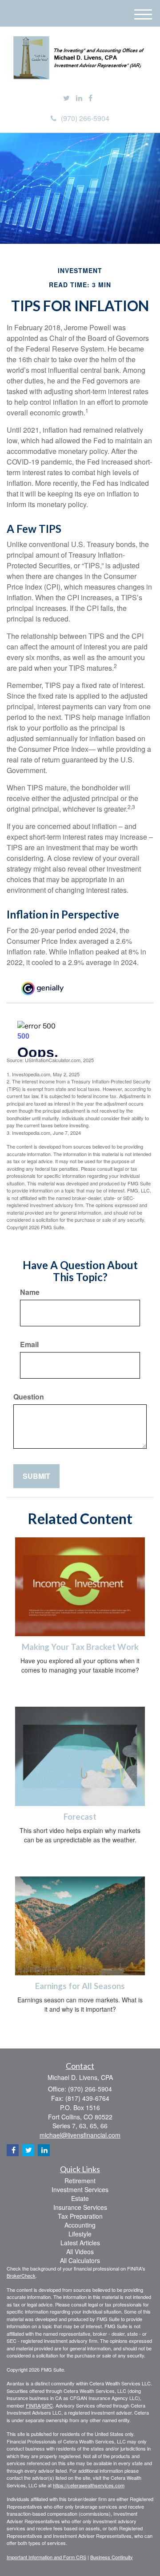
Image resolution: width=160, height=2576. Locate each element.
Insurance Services (80, 2207)
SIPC (47, 2405)
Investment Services (80, 2189)
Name (30, 1292)
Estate (80, 2198)
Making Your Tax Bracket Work (80, 1647)
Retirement (80, 2181)
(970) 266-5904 (85, 118)
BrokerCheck (21, 2275)
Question (29, 1397)
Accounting (80, 2225)
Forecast (80, 1817)
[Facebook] (90, 98)
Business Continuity (112, 2557)
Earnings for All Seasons (80, 1986)
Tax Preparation (80, 2216)
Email (29, 1345)
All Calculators (80, 2260)
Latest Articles (80, 2243)
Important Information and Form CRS (46, 2557)
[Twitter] (66, 98)
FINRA (33, 2405)
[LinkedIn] (79, 98)
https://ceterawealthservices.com (89, 2485)
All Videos (80, 2252)
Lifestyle (80, 2234)
